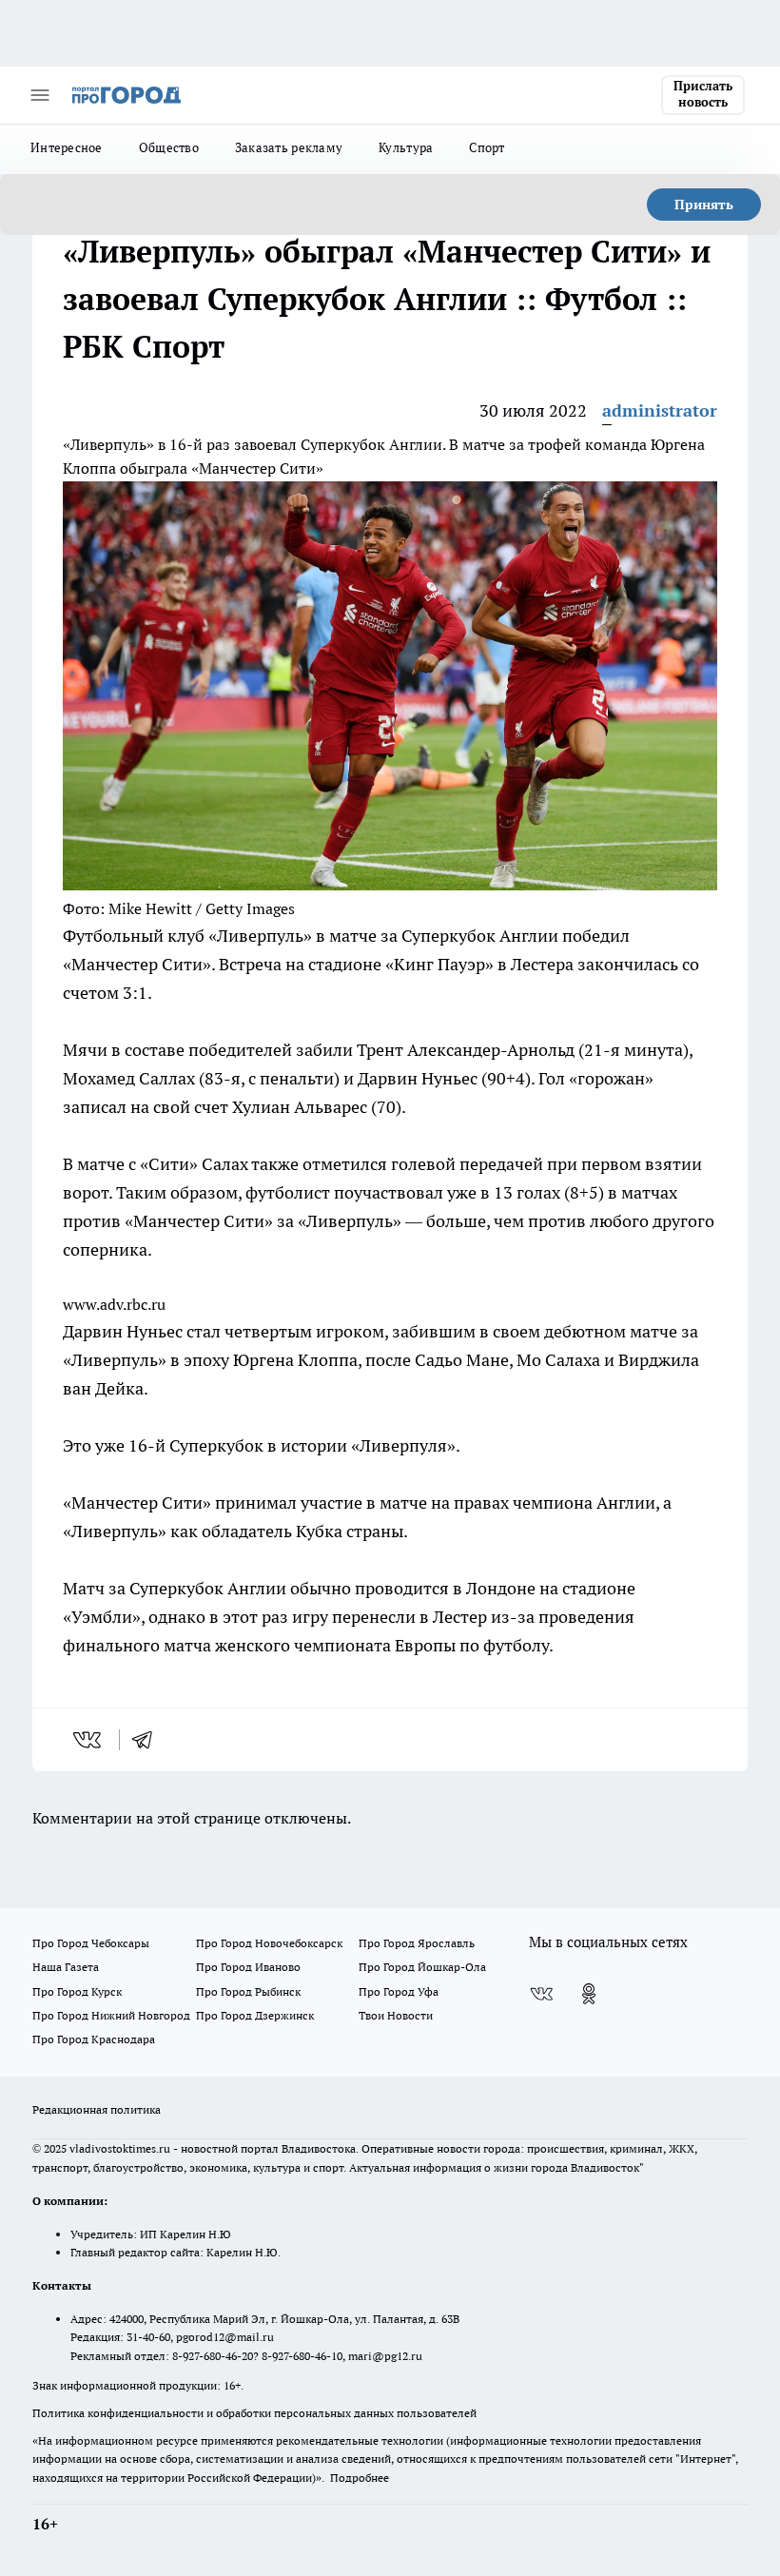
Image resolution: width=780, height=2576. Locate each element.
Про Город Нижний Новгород (111, 2015)
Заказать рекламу (289, 147)
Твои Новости (396, 2015)
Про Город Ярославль (417, 1943)
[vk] (89, 1740)
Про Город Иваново (248, 1967)
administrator (660, 410)
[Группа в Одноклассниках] (589, 1994)
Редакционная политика (97, 2109)
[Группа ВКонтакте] (541, 1994)
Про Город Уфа (399, 1991)
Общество (169, 147)
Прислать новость (703, 94)
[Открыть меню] (40, 95)
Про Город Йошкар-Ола (422, 1967)
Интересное (67, 147)
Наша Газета (66, 1967)
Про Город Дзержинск (255, 2015)
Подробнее (360, 2478)
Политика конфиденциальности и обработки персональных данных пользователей (254, 2413)
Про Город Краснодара (94, 2039)
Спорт (487, 147)
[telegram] (148, 1740)
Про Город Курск (77, 1991)
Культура (406, 147)
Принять (704, 205)
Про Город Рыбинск (248, 1991)
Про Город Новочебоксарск (269, 1943)
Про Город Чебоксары (91, 1943)
